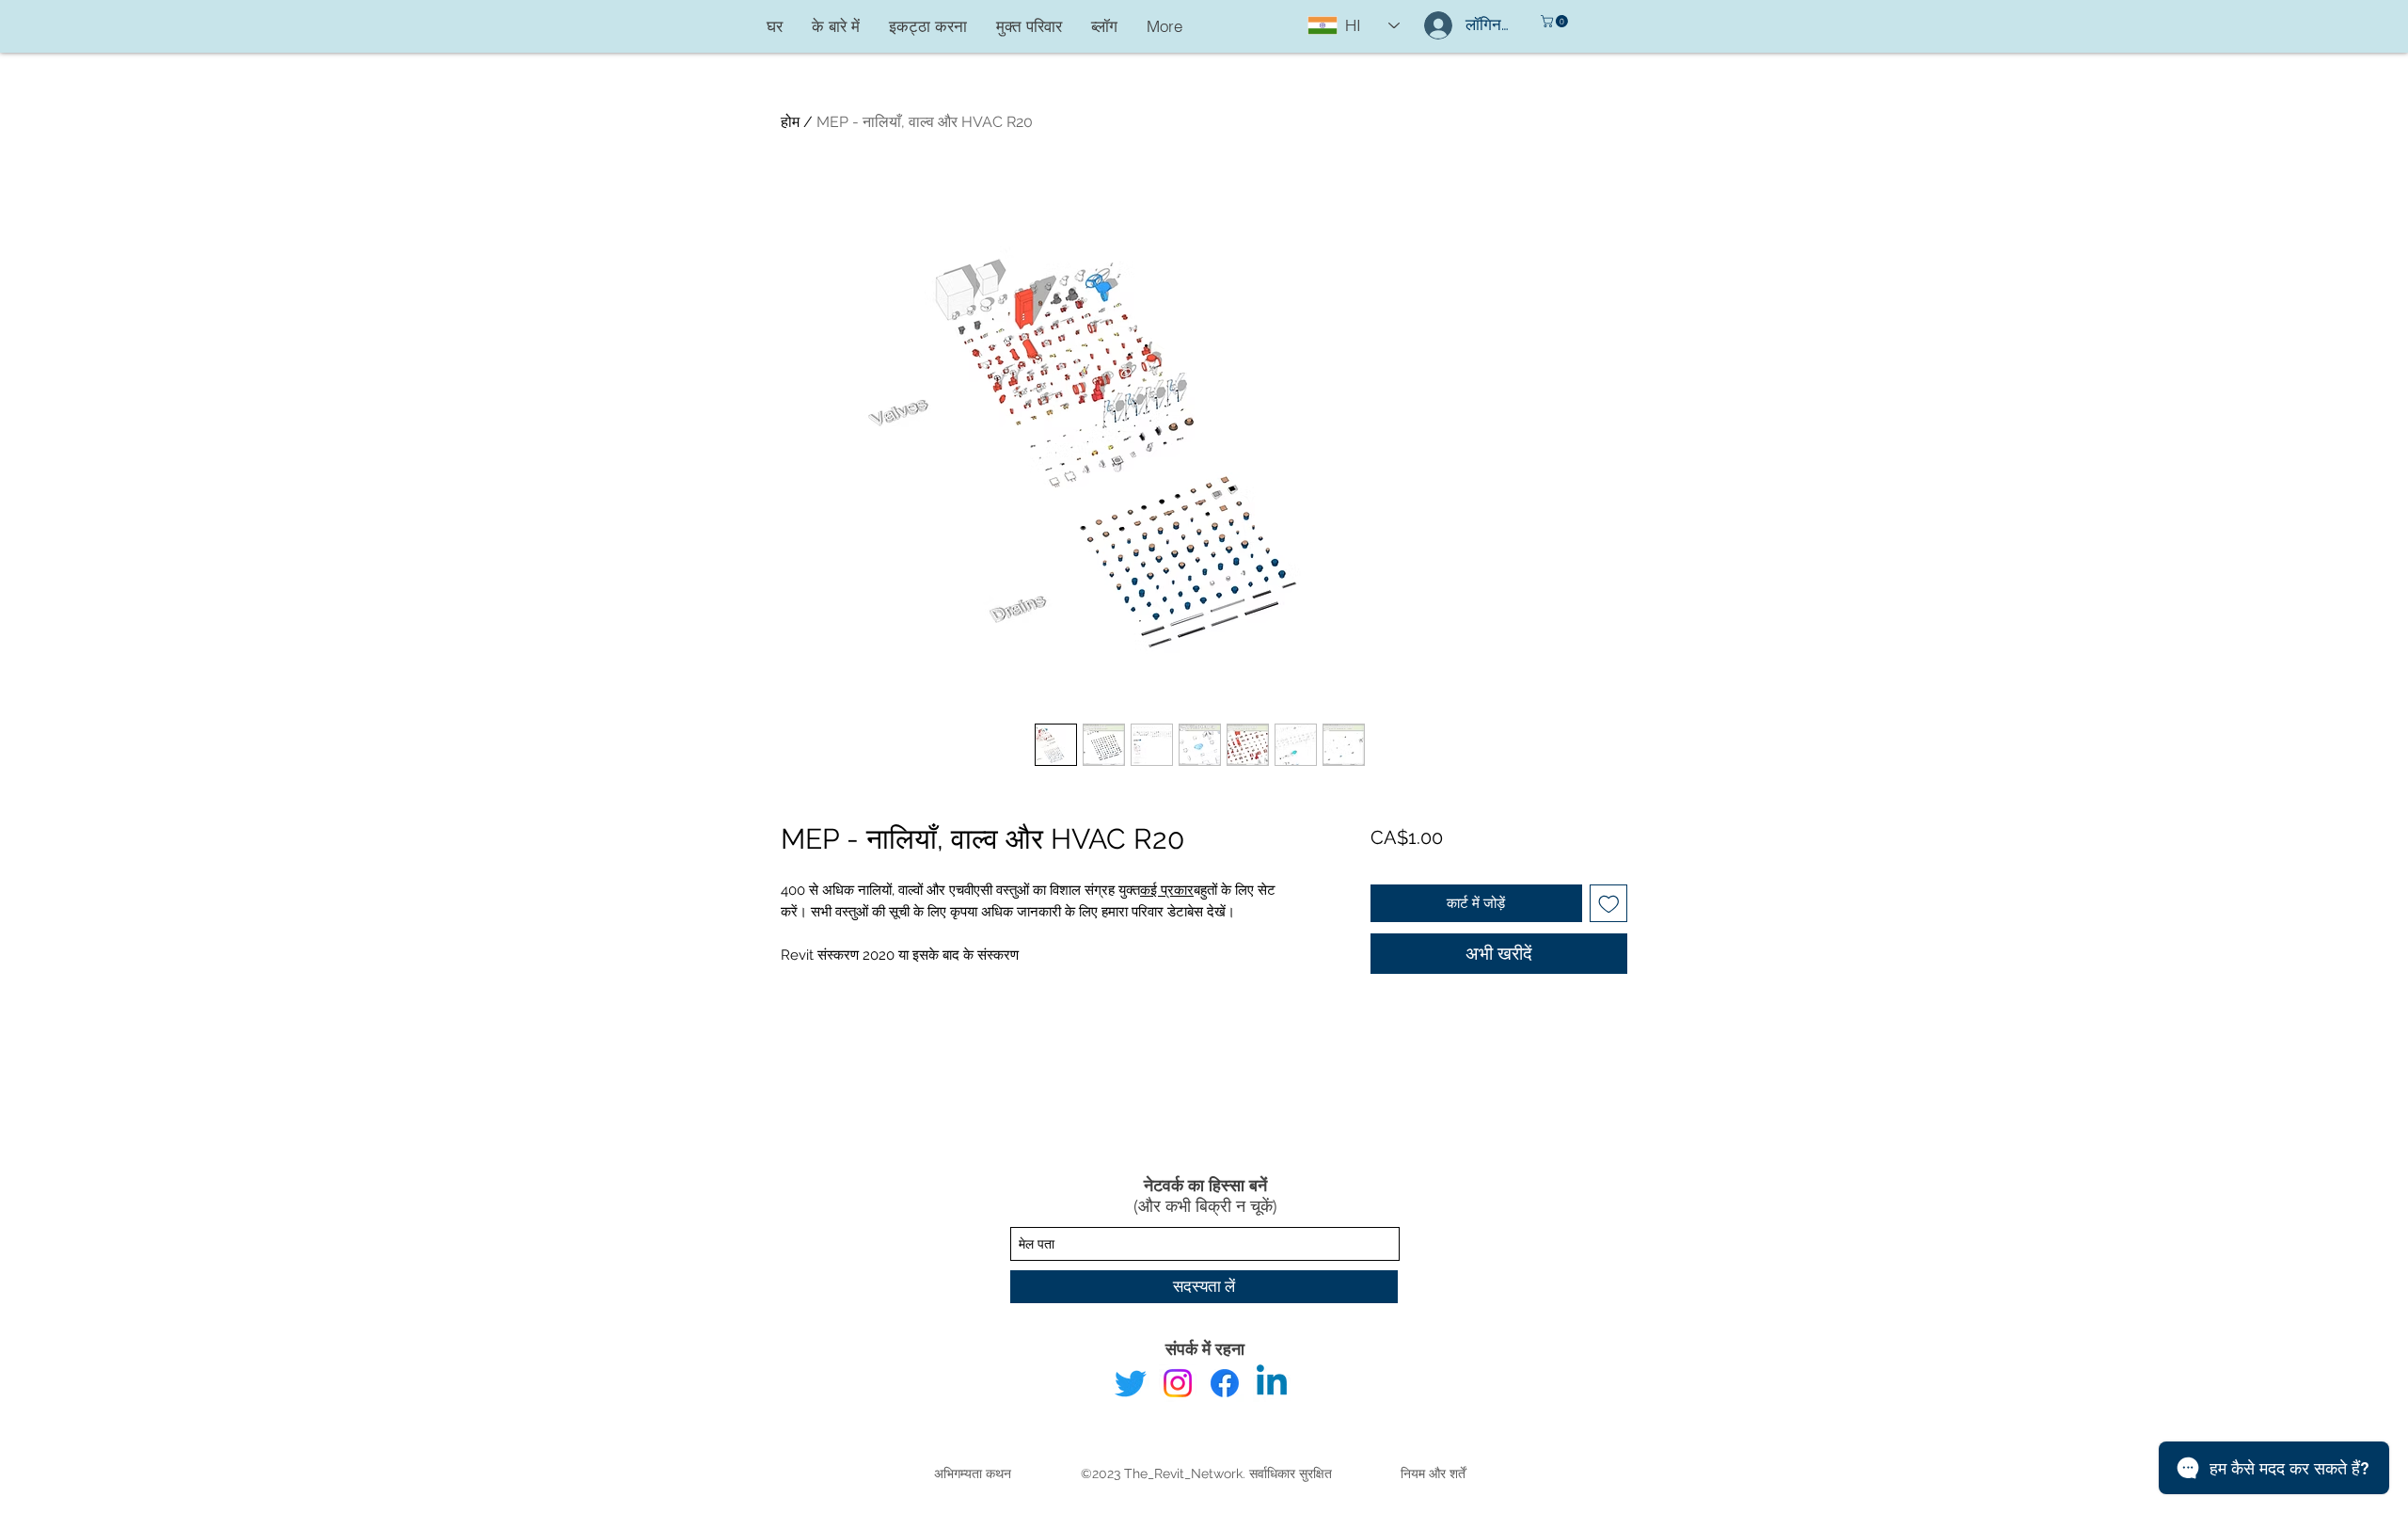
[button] (1556, 21)
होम (790, 122)
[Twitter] (1131, 1383)
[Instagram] (1178, 1383)
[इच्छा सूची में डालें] (1609, 904)
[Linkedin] (1272, 1383)
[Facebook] (1225, 1383)
